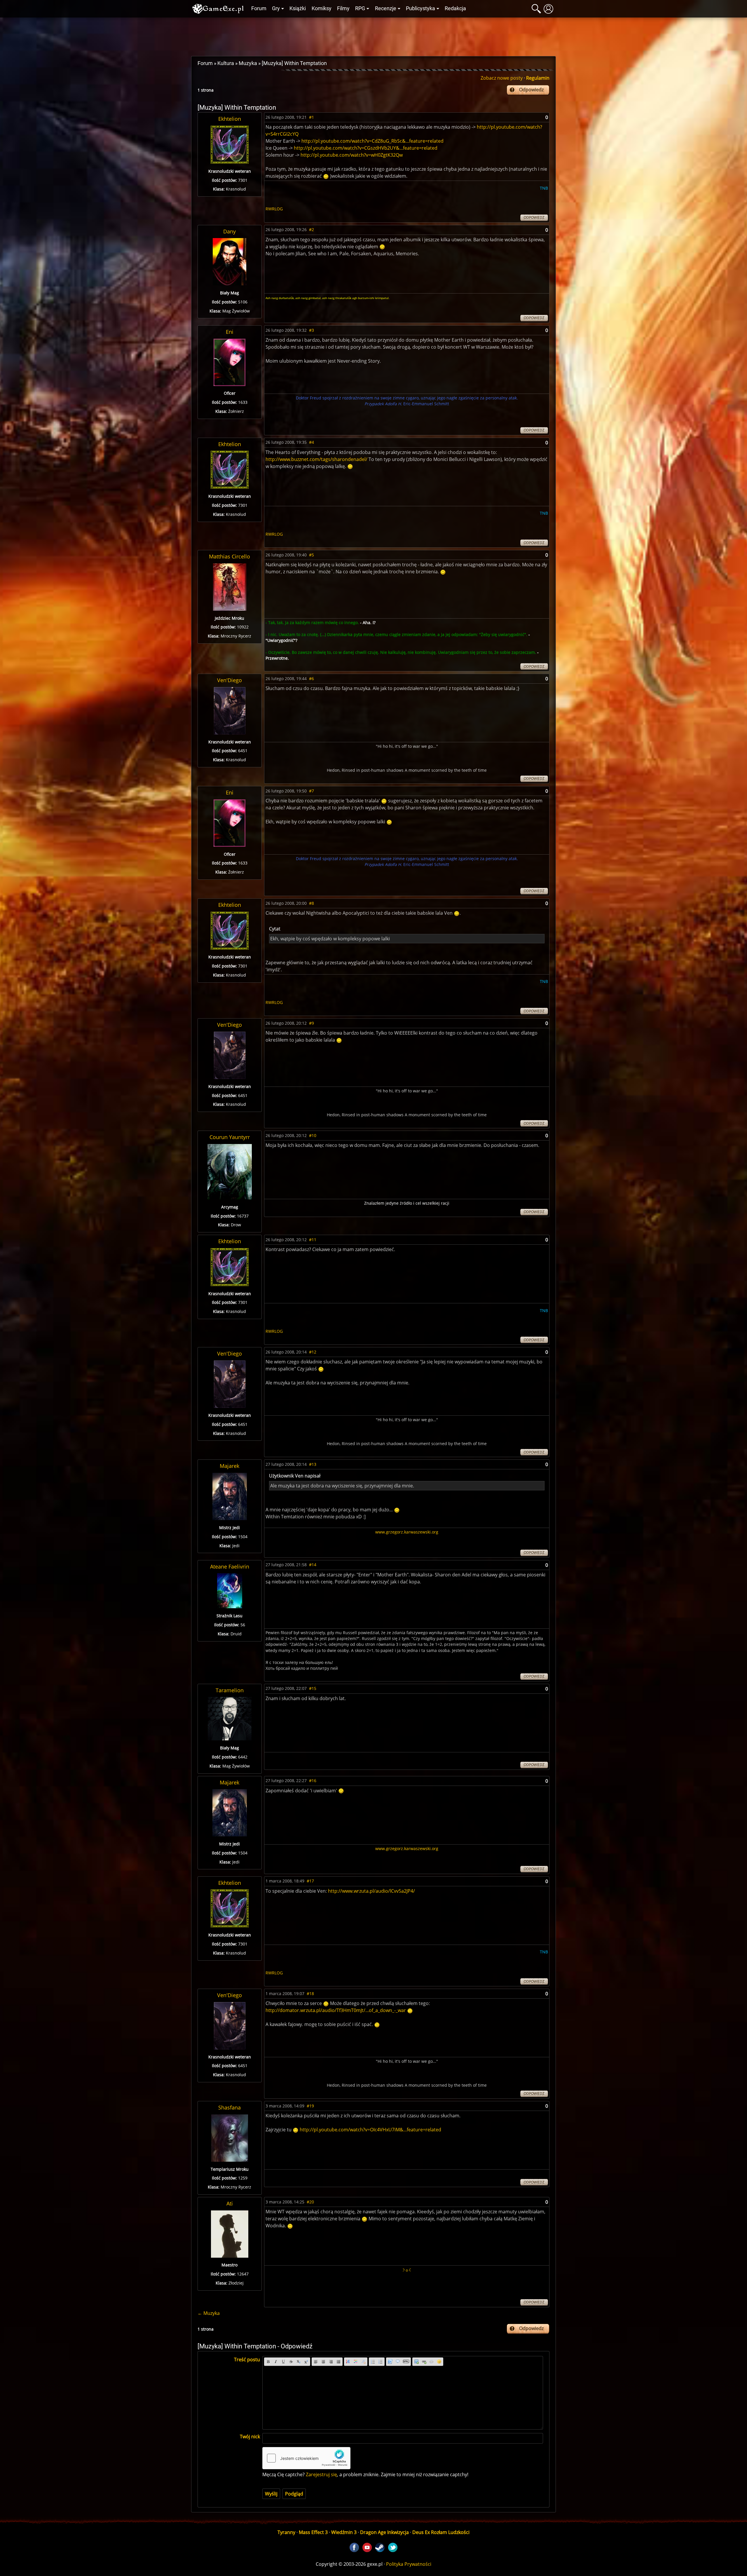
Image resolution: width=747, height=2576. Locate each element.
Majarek (229, 1466)
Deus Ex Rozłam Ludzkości (441, 2532)
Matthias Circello (229, 556)
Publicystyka (420, 8)
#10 (313, 1135)
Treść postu (247, 2360)
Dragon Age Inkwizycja (384, 2532)
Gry (276, 8)
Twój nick (250, 2437)
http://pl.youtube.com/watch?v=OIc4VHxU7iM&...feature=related (370, 2130)
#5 (311, 555)
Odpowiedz (531, 90)
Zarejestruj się (321, 2474)
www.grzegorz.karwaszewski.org (407, 1532)
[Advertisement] (373, 35)
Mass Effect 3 (313, 2532)
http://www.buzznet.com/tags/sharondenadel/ (316, 459)
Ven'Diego (229, 680)
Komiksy (322, 8)
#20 (310, 2202)
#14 (313, 1565)
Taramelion (230, 1690)
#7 (311, 791)
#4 (311, 442)
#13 (313, 1464)
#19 (310, 2106)
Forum (259, 8)
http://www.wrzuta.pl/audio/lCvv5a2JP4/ (371, 1891)
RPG (360, 8)
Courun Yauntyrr (230, 1137)
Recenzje (386, 8)
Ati (230, 2203)
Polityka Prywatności (409, 2564)
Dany (229, 231)
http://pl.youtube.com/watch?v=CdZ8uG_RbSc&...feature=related (372, 141)
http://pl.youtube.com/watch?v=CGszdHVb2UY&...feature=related (366, 148)
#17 (310, 1881)
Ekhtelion (230, 119)
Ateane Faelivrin (230, 1566)
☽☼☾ (407, 2270)
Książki (298, 8)
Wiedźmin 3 (344, 2532)
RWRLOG (274, 209)
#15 (313, 1688)
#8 (311, 903)
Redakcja (455, 8)
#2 (311, 229)
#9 (311, 1023)
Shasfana (229, 2107)
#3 (311, 330)
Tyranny (286, 2532)
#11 (313, 1240)
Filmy (343, 8)
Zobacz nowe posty (502, 78)
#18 (310, 1993)
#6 (311, 679)
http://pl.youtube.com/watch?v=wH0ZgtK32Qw (352, 155)
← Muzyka (209, 2313)
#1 (311, 117)
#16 (313, 1781)
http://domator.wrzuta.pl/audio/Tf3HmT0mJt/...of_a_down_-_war (336, 2010)
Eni (230, 332)
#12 (313, 1352)
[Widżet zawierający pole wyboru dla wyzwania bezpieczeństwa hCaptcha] (306, 2458)
